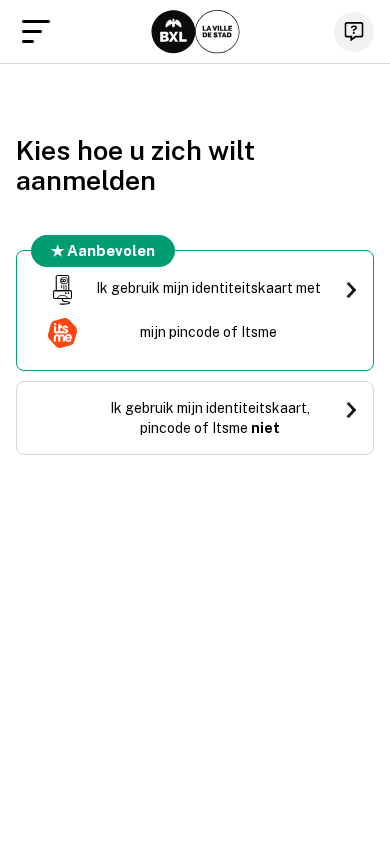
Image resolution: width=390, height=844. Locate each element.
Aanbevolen (111, 250)
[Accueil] (195, 32)
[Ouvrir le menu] (36, 32)
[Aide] (354, 32)
